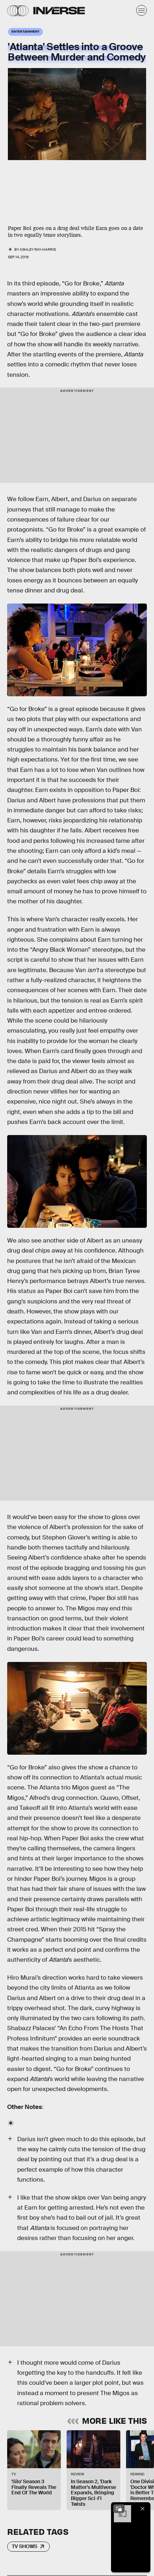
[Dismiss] (143, 2509)
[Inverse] (59, 11)
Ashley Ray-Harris (38, 249)
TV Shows (25, 2546)
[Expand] (119, 2509)
